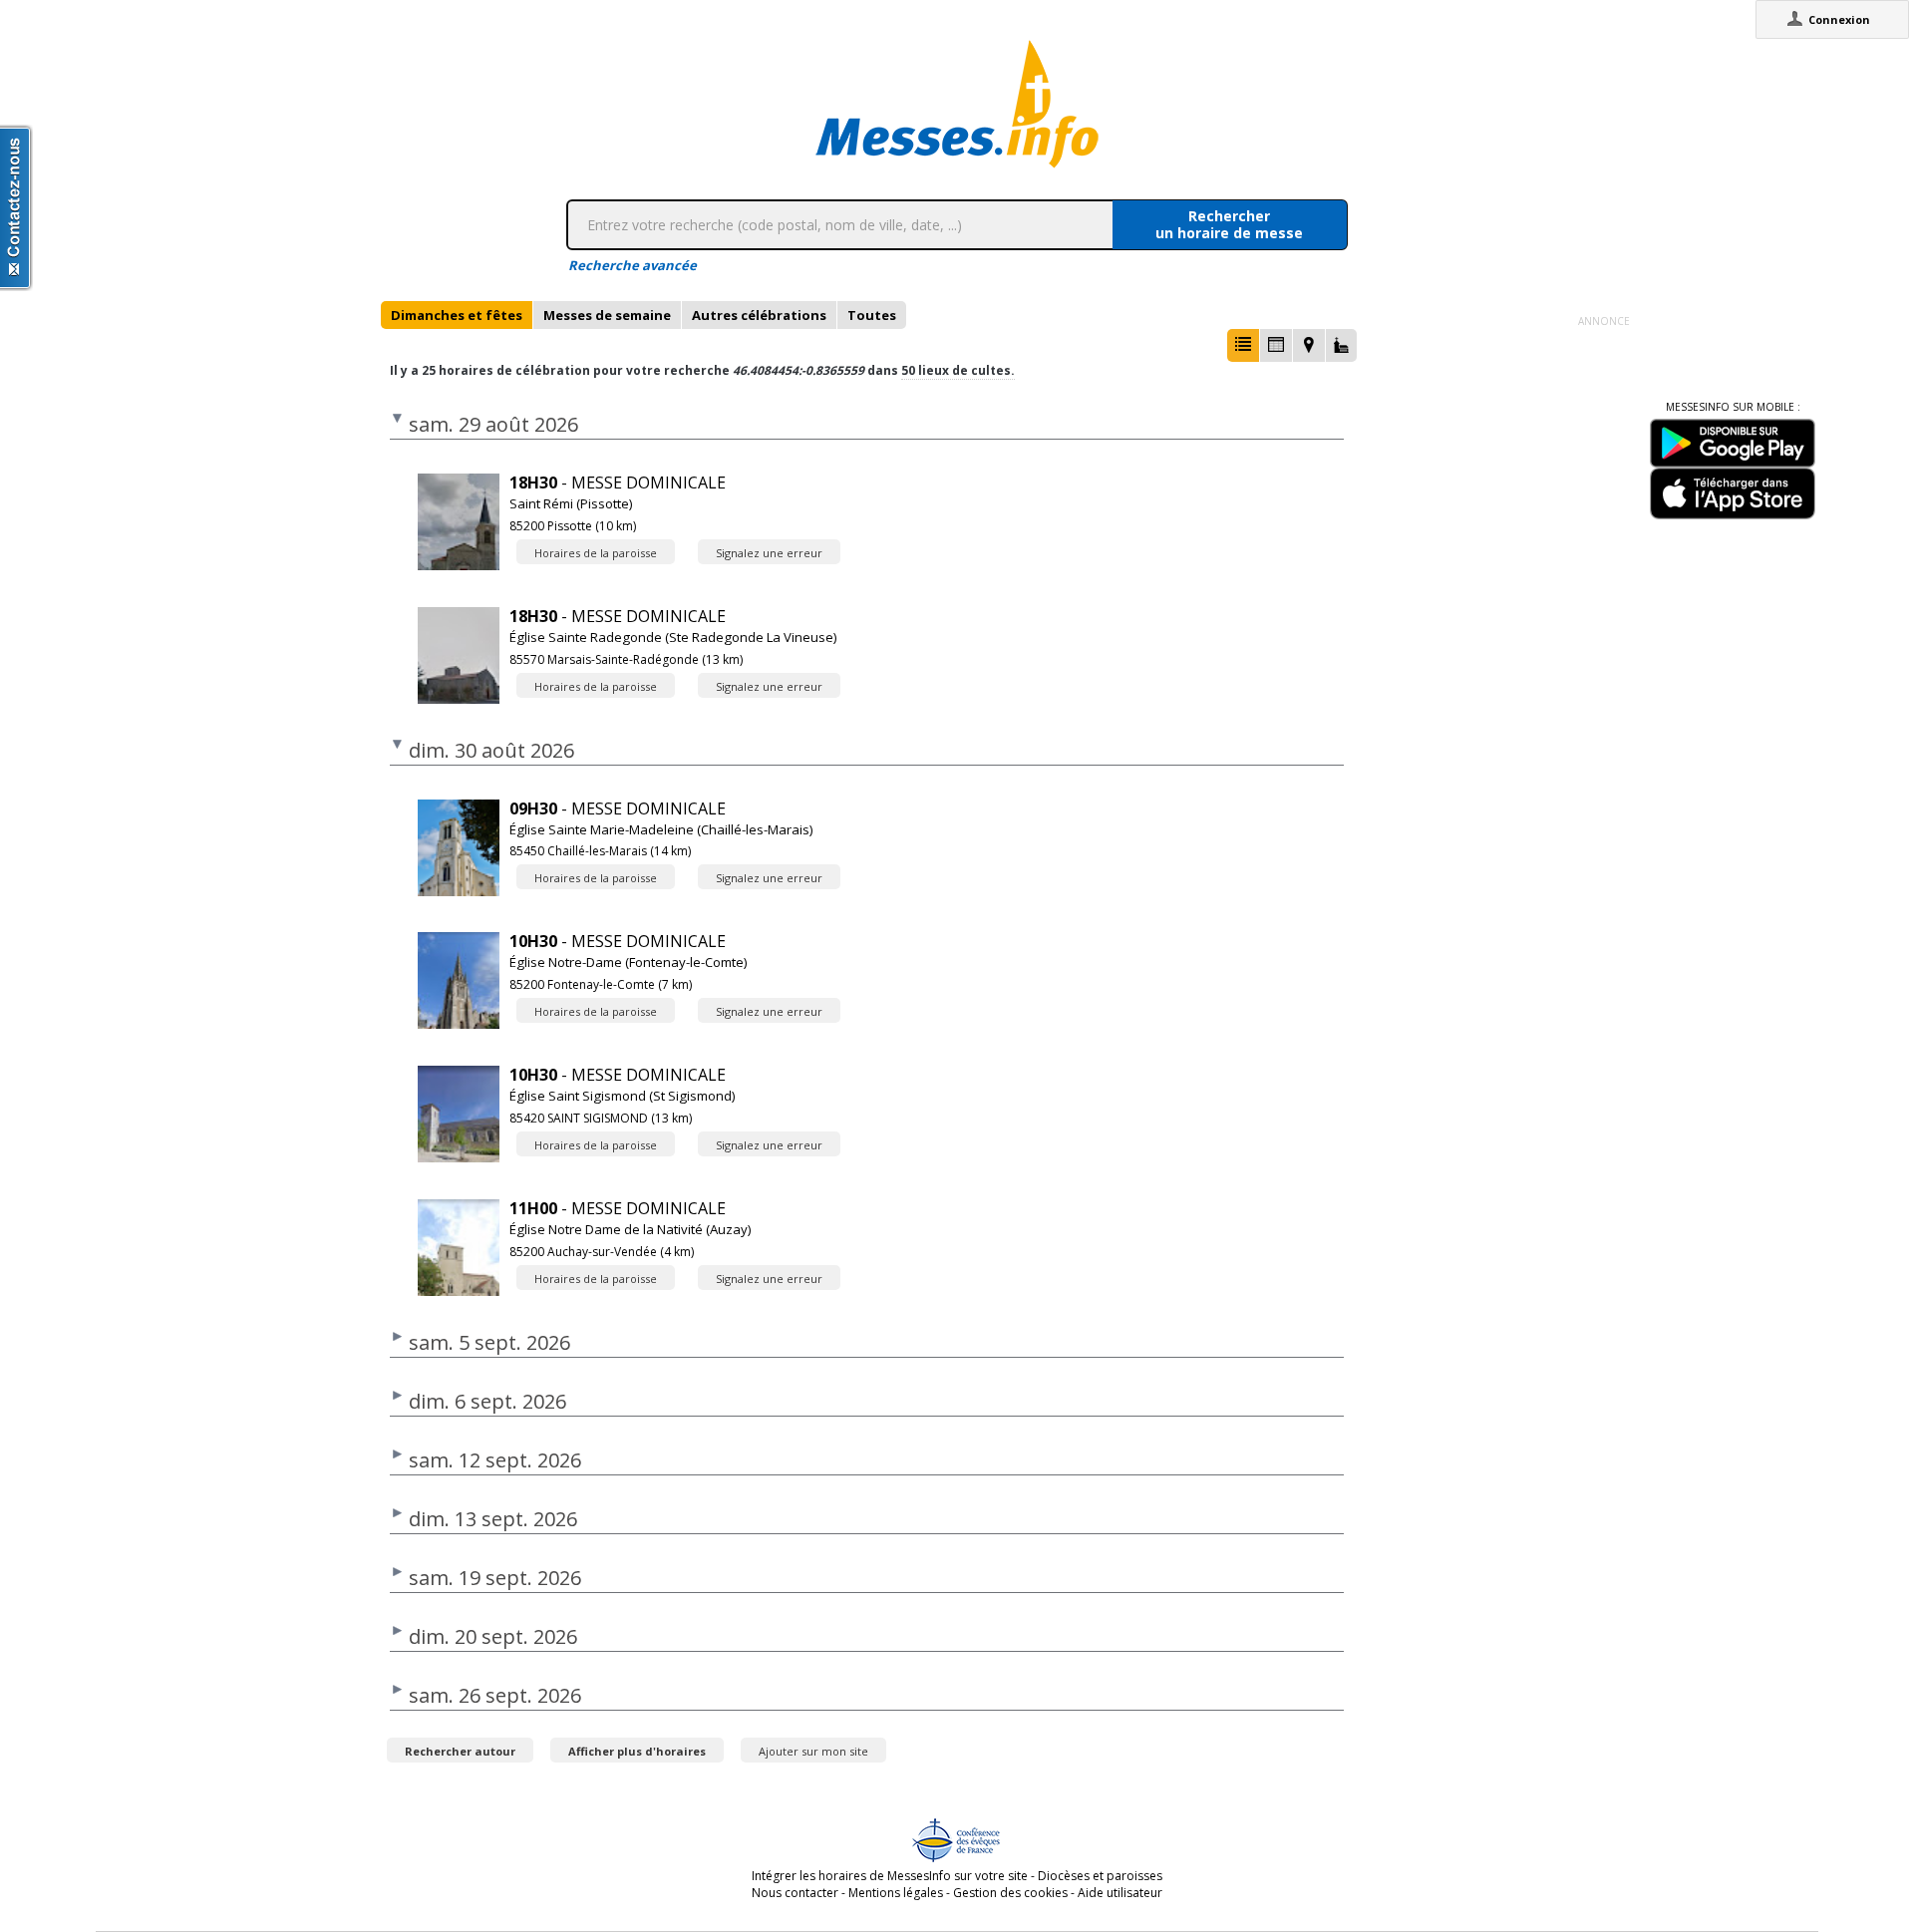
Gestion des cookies (1010, 1893)
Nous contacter (795, 1893)
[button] (1243, 345)
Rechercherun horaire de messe (1229, 224)
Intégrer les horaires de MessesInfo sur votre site (890, 1876)
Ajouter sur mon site (813, 1751)
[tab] (457, 315)
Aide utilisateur (1120, 1893)
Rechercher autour (460, 1751)
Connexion (1839, 19)
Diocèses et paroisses (1100, 1876)
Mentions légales (896, 1893)
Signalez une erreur (769, 553)
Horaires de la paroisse (596, 553)
